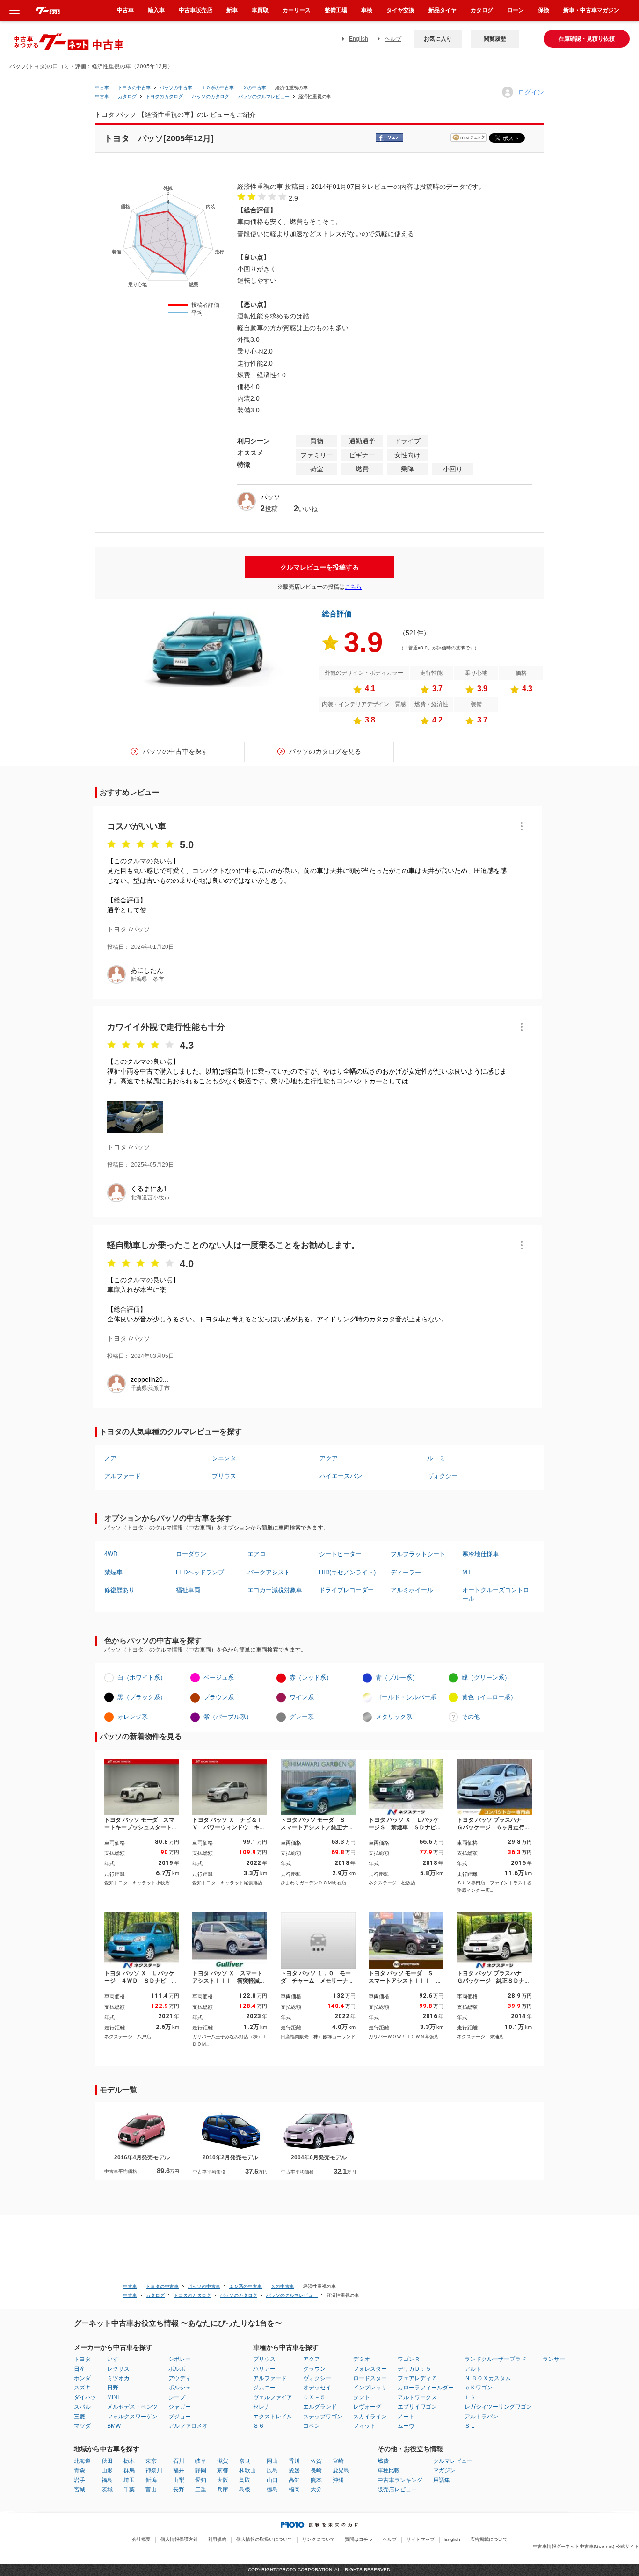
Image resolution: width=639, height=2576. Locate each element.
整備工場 (336, 10)
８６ (259, 2426)
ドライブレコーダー (346, 1590)
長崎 (316, 2470)
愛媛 (294, 2470)
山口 (272, 2480)
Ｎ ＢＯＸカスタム (488, 2378)
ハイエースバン (341, 1476)
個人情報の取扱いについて (264, 2539)
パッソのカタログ (211, 97)
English (359, 39)
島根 (245, 2489)
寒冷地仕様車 (480, 1554)
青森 (80, 2470)
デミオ (362, 2359)
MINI (113, 2397)
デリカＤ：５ (414, 2369)
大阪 (223, 2480)
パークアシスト (269, 1572)
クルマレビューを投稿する (319, 567)
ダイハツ (85, 2397)
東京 (151, 2461)
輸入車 (156, 10)
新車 (232, 10)
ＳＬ (470, 2426)
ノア (110, 1458)
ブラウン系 (219, 1697)
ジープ (177, 2397)
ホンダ (82, 2378)
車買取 (260, 10)
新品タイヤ (443, 10)
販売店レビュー (397, 2489)
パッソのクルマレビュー (264, 97)
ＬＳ (470, 2397)
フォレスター (370, 2369)
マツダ (82, 2426)
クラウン (314, 2369)
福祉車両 (188, 1590)
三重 (201, 2489)
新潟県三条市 (147, 979)
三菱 (80, 2417)
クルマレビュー (453, 2461)
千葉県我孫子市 (150, 1388)
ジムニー (264, 2388)
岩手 (80, 2480)
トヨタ (82, 2359)
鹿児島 (341, 2470)
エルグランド (320, 2407)
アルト (473, 2369)
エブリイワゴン (417, 2407)
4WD (111, 1554)
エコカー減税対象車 (275, 1590)
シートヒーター (340, 1554)
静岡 (201, 2470)
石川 (179, 2461)
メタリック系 (394, 1717)
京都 (223, 2470)
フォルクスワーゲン (132, 2417)
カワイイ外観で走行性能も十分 (166, 1027)
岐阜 (201, 2461)
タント (362, 2397)
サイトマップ (421, 2539)
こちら (353, 587)
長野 (179, 2489)
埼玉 (129, 2480)
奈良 (245, 2461)
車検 (367, 10)
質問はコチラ (359, 2539)
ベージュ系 (219, 1678)
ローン (516, 10)
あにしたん (147, 970)
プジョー (180, 2417)
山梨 (179, 2480)
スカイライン (370, 2417)
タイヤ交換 (400, 10)
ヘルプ (393, 39)
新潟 (151, 2480)
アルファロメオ (188, 2426)
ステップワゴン (323, 2417)
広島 (272, 2470)
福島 (107, 2480)
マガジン (444, 2470)
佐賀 (316, 2461)
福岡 (294, 2489)
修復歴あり (120, 1590)
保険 (544, 10)
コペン (312, 2426)
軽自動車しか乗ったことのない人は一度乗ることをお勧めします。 (233, 1245)
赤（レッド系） (311, 1678)
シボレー (180, 2359)
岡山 (272, 2461)
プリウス (224, 1476)
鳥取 (245, 2480)
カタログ (482, 10)
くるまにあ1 (149, 1189)
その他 (471, 1717)
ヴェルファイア (273, 2397)
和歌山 (247, 2470)
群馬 (129, 2470)
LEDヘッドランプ (200, 1572)
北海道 (82, 2461)
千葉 (129, 2489)
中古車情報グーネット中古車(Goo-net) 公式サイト (586, 2546)
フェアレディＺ (417, 2378)
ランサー (554, 2359)
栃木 (129, 2461)
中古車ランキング (400, 2480)
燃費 (383, 2461)
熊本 (316, 2480)
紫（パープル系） (228, 1717)
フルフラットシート (418, 1554)
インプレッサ (370, 2388)
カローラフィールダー (426, 2388)
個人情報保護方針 (179, 2539)
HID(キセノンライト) (347, 1572)
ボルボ (177, 2369)
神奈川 (154, 2470)
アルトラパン (481, 2417)
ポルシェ (180, 2388)
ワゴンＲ (409, 2359)
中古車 (102, 88)
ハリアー (264, 2369)
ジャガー (180, 2407)
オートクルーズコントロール (496, 1594)
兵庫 (223, 2489)
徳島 (272, 2489)
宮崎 (338, 2461)
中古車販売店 (196, 10)
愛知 (201, 2480)
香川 (294, 2461)
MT (467, 1572)
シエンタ (224, 1458)
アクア (329, 1458)
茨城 (107, 2489)
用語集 (442, 2480)
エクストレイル (273, 2417)
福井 (179, 2470)
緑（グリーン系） (486, 1678)
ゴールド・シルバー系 (406, 1697)
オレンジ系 (133, 1717)
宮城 (80, 2489)
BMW (114, 2426)
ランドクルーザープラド (495, 2359)
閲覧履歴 (495, 39)
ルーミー (439, 1458)
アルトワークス (417, 2397)
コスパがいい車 (137, 826)
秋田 (107, 2461)
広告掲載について (489, 2539)
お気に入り (438, 39)
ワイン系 (302, 1697)
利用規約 (217, 2539)
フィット (364, 2426)
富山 (151, 2489)
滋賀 (223, 2461)
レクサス (118, 2369)
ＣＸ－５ (314, 2397)
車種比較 (389, 2470)
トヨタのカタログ (164, 97)
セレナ (261, 2407)
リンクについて (319, 2539)
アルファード (123, 1476)
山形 (107, 2470)
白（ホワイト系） (142, 1678)
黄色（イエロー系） (489, 1697)
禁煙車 (113, 1572)
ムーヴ (406, 2426)
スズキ (82, 2388)
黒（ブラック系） (142, 1697)
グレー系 (302, 1717)
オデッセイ (317, 2388)
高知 (294, 2480)
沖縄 (338, 2480)
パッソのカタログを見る (325, 751)
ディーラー (406, 1572)
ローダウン (191, 1554)
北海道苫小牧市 (150, 1198)
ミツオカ (118, 2378)
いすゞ (116, 2359)
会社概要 (141, 2539)
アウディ (180, 2378)
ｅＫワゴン (479, 2388)
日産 (80, 2369)
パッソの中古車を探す (175, 751)
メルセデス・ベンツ (132, 2407)
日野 (113, 2388)
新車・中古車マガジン (591, 10)
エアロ (257, 1554)
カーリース (297, 10)
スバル (82, 2407)
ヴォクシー (442, 1476)
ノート (406, 2417)
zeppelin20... (149, 1379)
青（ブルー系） (397, 1678)
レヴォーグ (367, 2407)
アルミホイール (412, 1590)
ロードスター (370, 2378)
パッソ (270, 497)
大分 (316, 2489)
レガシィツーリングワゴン (498, 2407)
